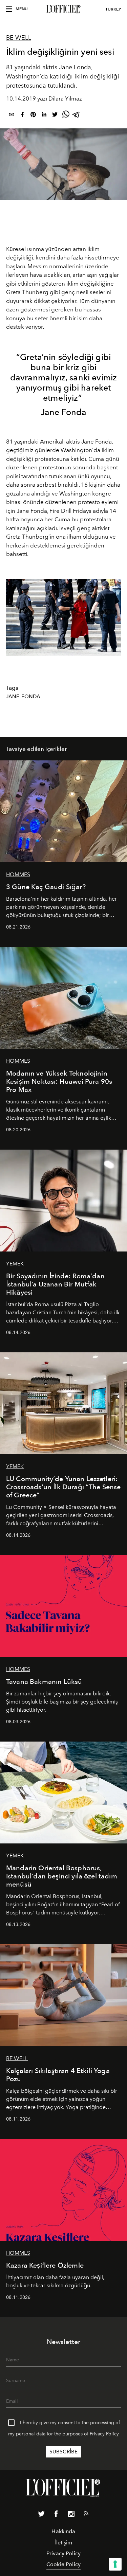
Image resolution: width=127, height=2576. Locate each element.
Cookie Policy (63, 2564)
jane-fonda (23, 697)
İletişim (63, 2543)
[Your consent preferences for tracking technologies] (115, 2564)
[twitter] (55, 116)
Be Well (19, 38)
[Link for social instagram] (71, 2515)
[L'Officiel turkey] (63, 9)
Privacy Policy (104, 2434)
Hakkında (63, 2531)
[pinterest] (33, 116)
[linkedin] (44, 116)
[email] (12, 116)
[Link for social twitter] (41, 2515)
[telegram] (77, 116)
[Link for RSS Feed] (86, 2515)
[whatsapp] (66, 116)
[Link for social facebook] (56, 2515)
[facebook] (22, 116)
